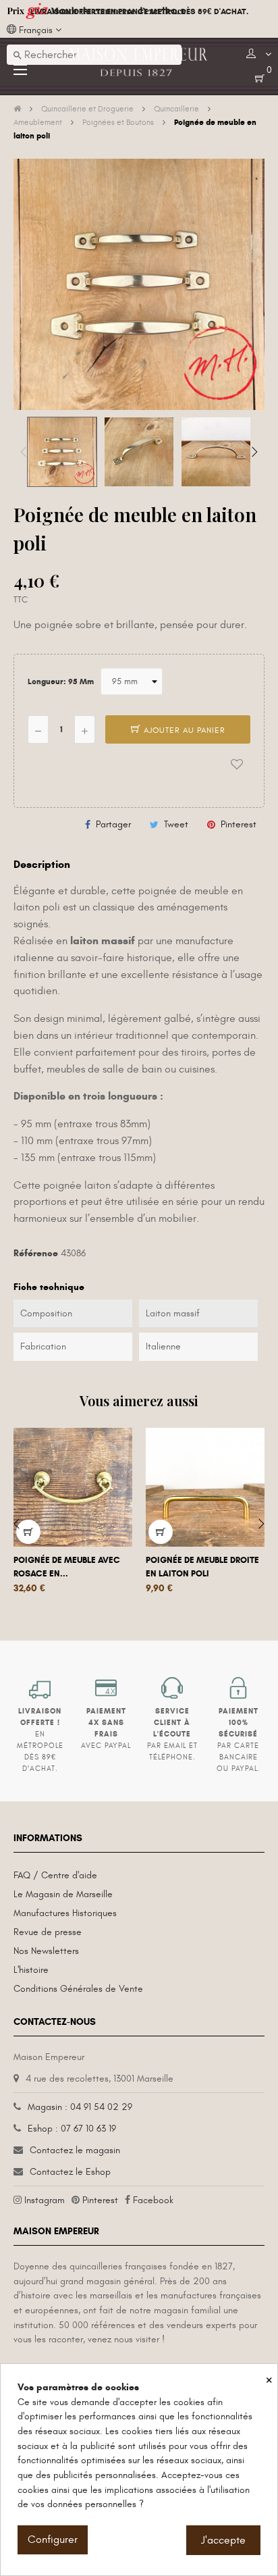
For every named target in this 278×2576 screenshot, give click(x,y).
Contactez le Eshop (70, 2172)
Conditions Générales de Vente (78, 1989)
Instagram (45, 2200)
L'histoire (31, 1970)
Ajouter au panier (183, 730)
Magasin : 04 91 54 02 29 (80, 2107)
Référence (36, 1253)
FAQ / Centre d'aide (55, 1875)
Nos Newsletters (46, 1951)
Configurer (53, 2540)
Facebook (153, 2200)
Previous (24, 452)
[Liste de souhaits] (237, 765)
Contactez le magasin (75, 2150)
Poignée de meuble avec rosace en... (67, 1567)
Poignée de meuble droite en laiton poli (202, 1567)
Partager (113, 824)
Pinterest (239, 824)
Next (254, 452)
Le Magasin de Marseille (63, 1894)
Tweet (176, 824)
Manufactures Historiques (65, 1913)
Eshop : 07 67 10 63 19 (72, 2129)
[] (28, 1532)
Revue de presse (48, 1932)
